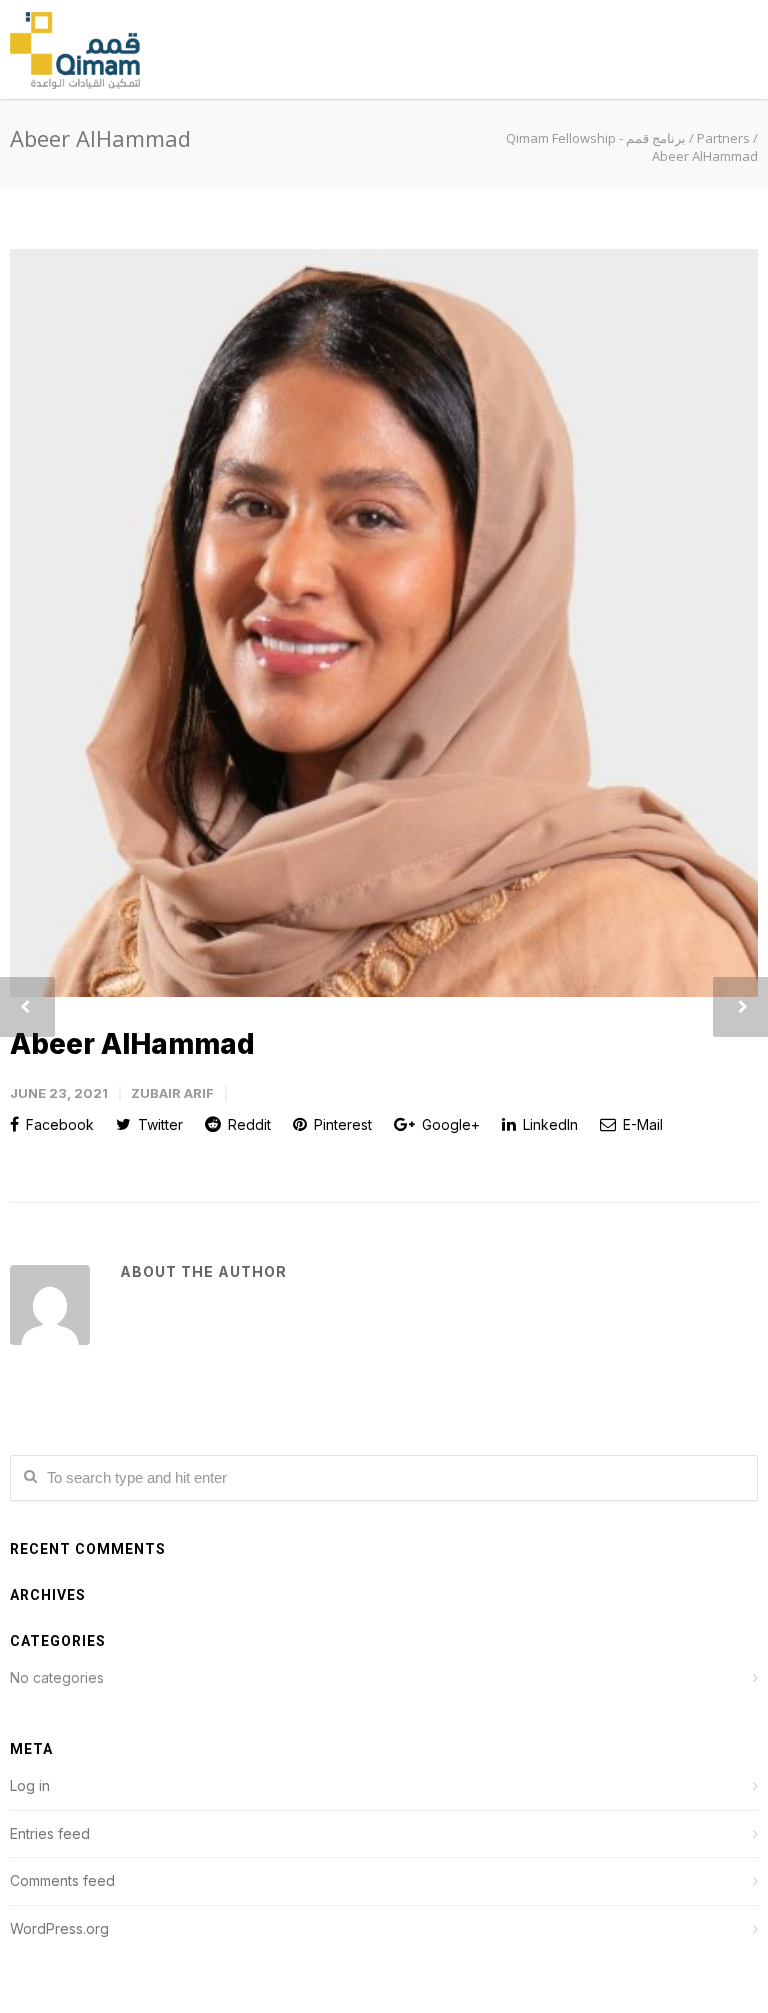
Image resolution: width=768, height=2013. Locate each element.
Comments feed (62, 1880)
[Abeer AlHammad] (384, 623)
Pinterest (341, 1124)
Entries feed (50, 1833)
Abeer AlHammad (132, 1044)
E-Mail (641, 1124)
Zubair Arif (172, 1093)
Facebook (58, 1124)
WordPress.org (59, 1928)
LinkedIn (548, 1124)
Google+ (449, 1124)
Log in (30, 1785)
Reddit (247, 1124)
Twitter (158, 1124)
